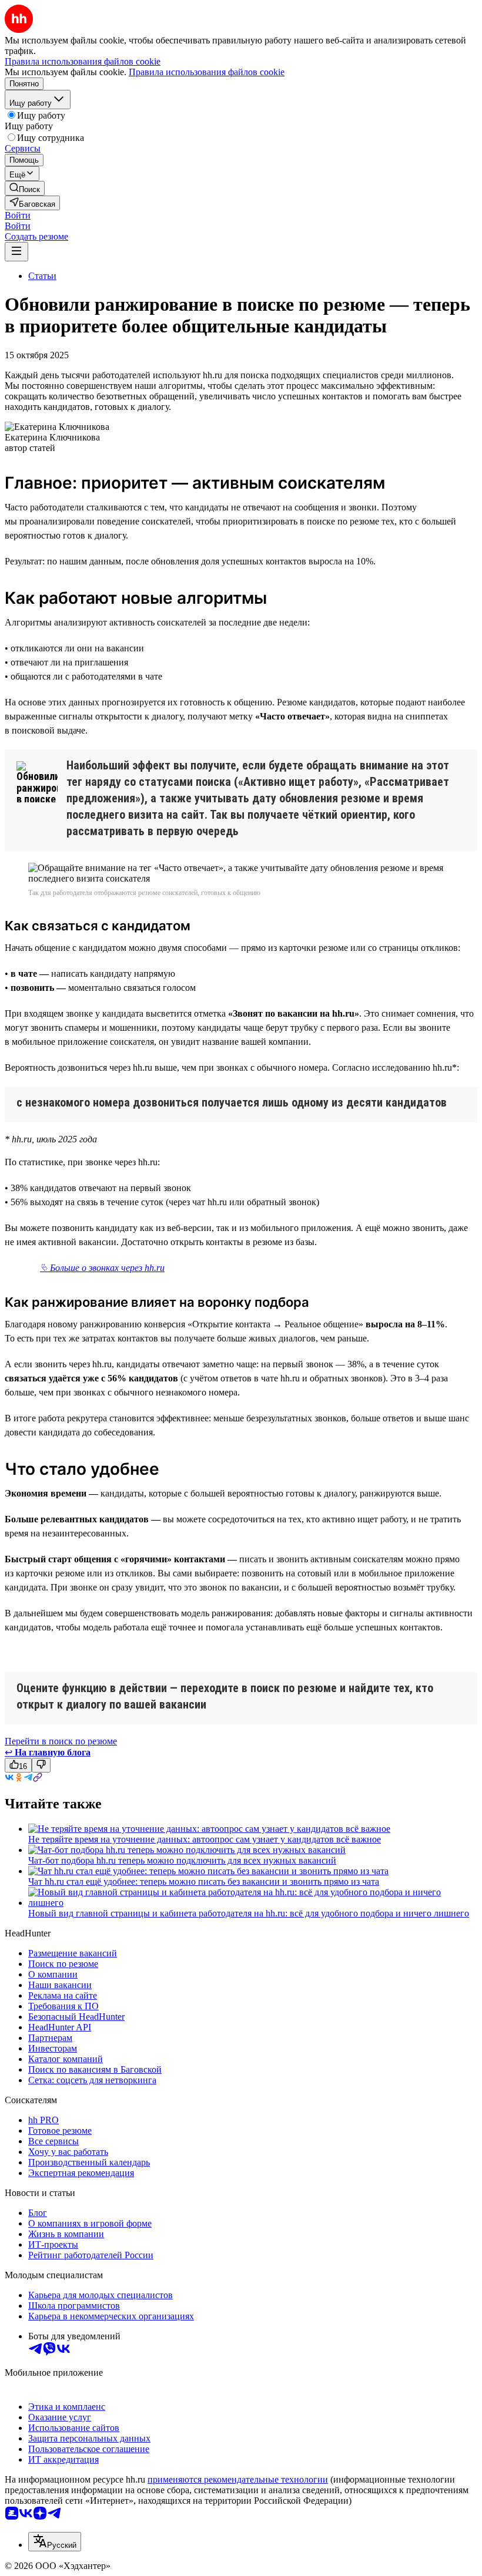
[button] (18, 215)
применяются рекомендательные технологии (238, 2479)
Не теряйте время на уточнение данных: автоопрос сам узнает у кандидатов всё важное (205, 1839)
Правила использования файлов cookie (207, 72)
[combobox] (55, 2542)
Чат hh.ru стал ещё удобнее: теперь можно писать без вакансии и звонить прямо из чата (204, 1881)
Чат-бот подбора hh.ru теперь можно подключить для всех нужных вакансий (182, 1860)
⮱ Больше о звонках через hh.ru (102, 1268)
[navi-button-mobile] (16, 252)
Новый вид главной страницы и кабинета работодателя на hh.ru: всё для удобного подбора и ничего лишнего (249, 1913)
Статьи (42, 276)
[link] (25, 188)
